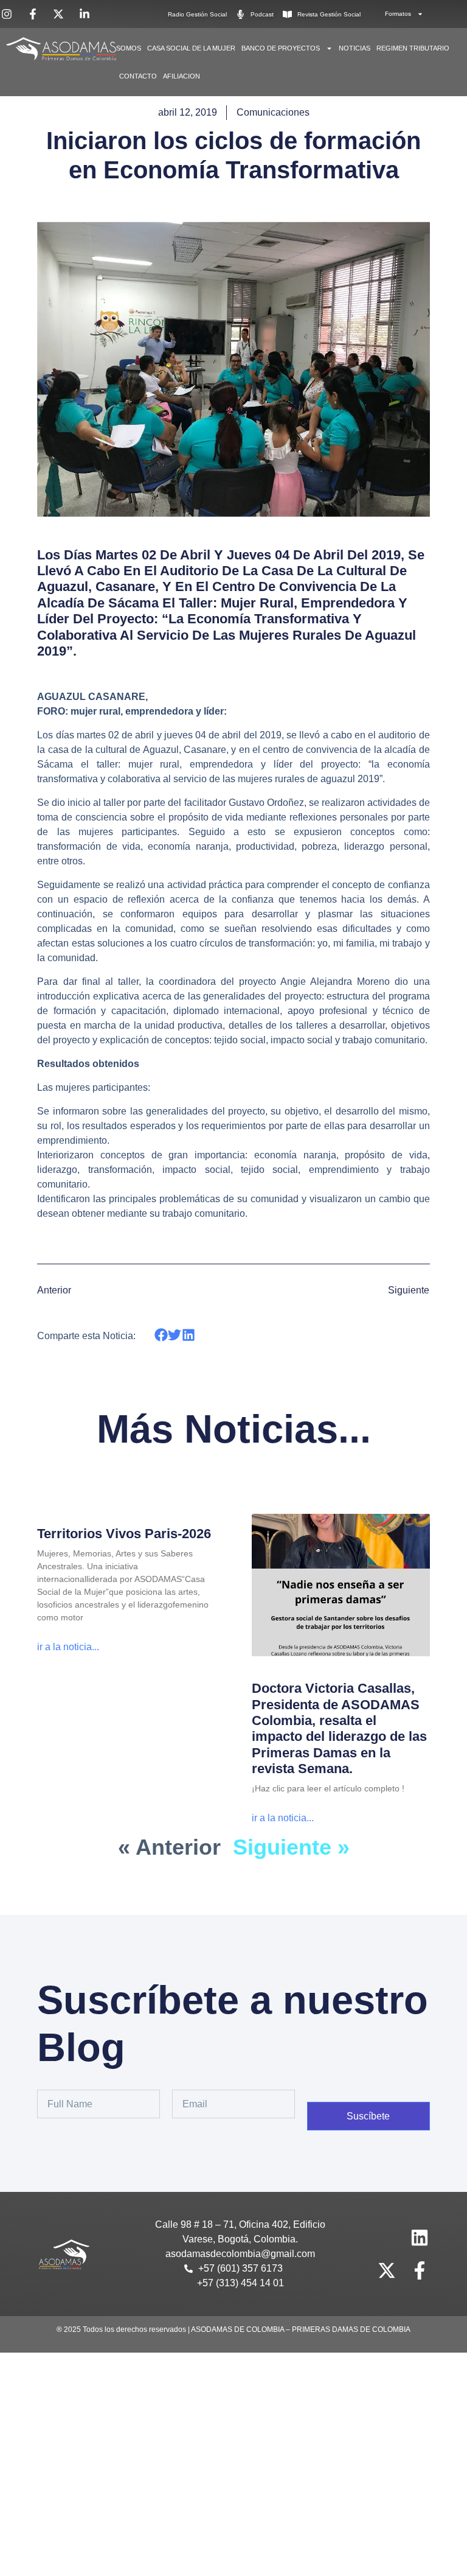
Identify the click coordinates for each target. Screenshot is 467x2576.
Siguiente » (291, 1847)
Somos (129, 48)
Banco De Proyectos (281, 48)
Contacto (138, 76)
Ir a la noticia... (68, 1647)
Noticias (355, 48)
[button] (161, 1335)
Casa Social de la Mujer (191, 48)
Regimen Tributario (413, 48)
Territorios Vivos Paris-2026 (124, 1534)
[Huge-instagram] (387, 2238)
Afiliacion (182, 76)
